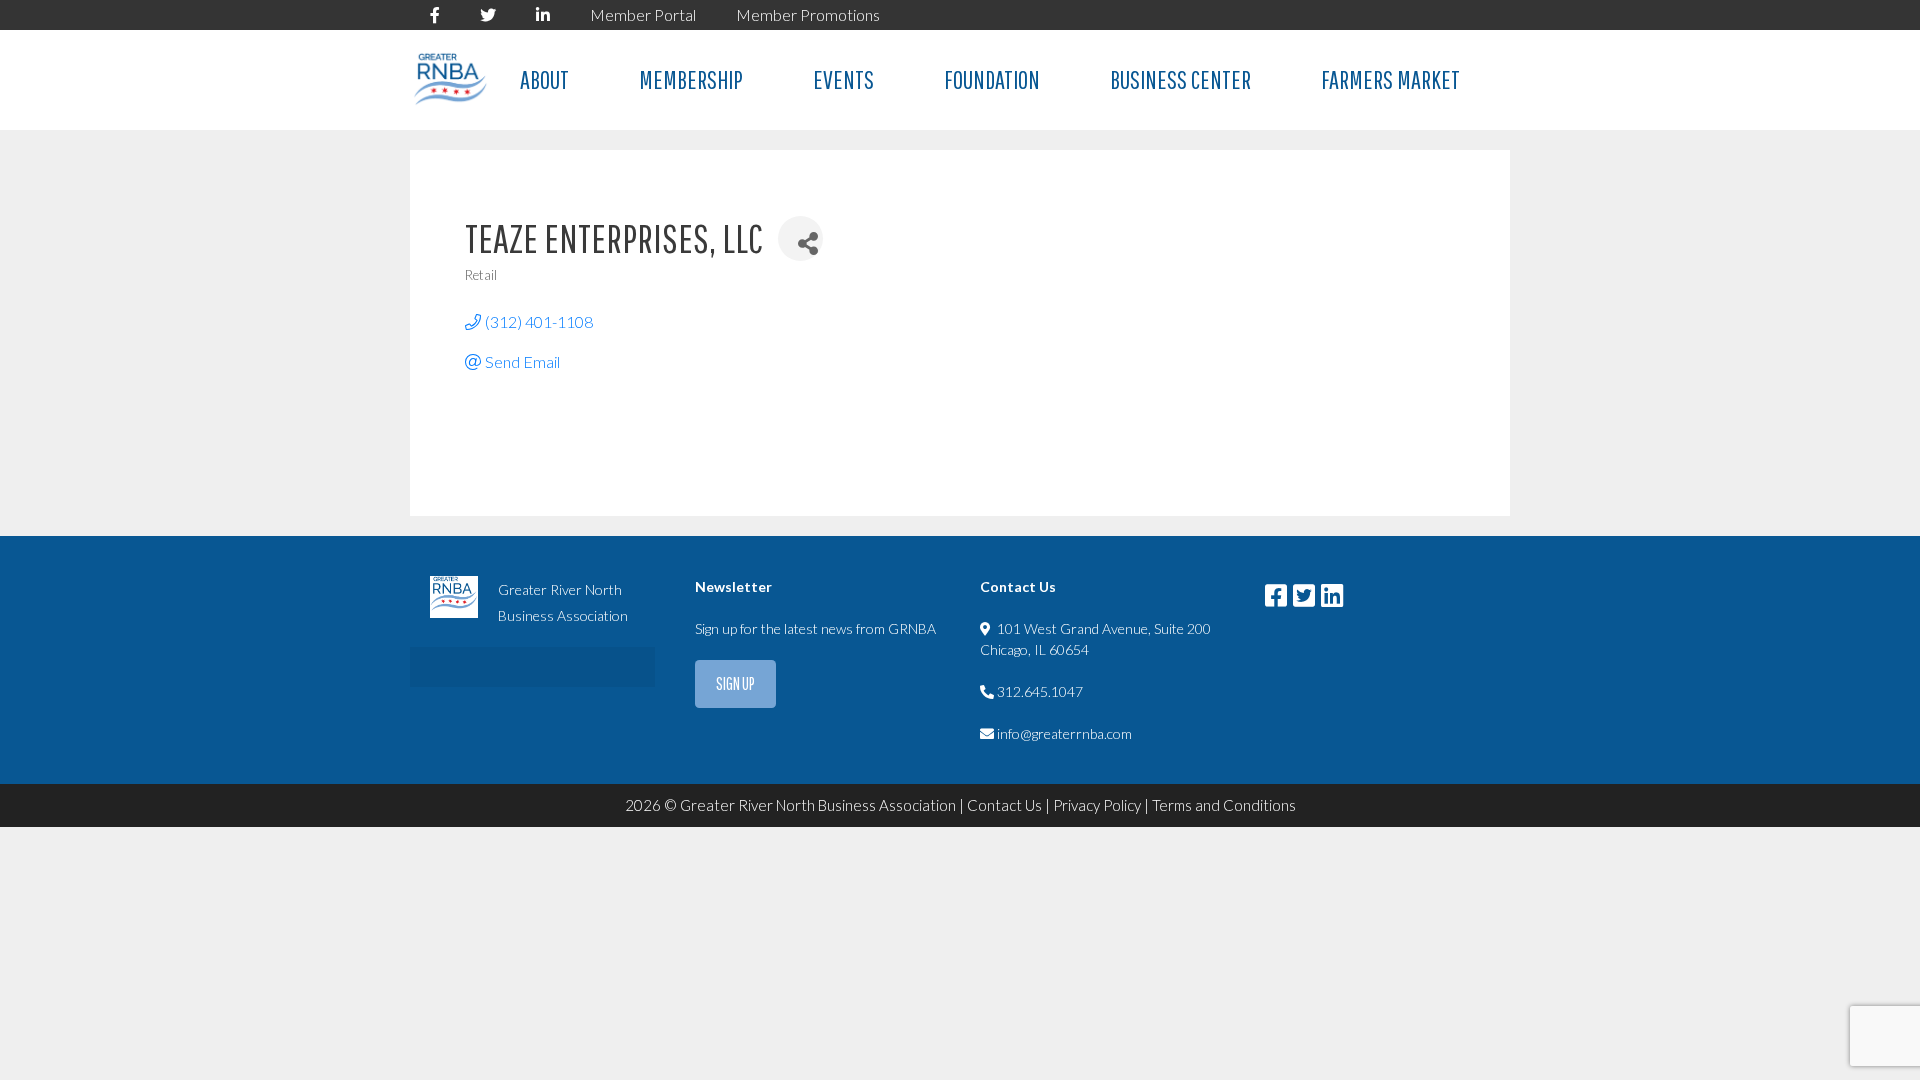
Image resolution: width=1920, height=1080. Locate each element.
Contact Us (1004, 805)
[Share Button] (800, 238)
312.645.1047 (1040, 691)
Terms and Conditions (1224, 805)
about (544, 79)
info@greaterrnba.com (1064, 733)
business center (1180, 79)
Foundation (992, 79)
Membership (691, 79)
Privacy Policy (1097, 805)
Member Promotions (808, 14)
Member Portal (643, 14)
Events (843, 79)
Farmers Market (1390, 79)
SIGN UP (735, 683)
